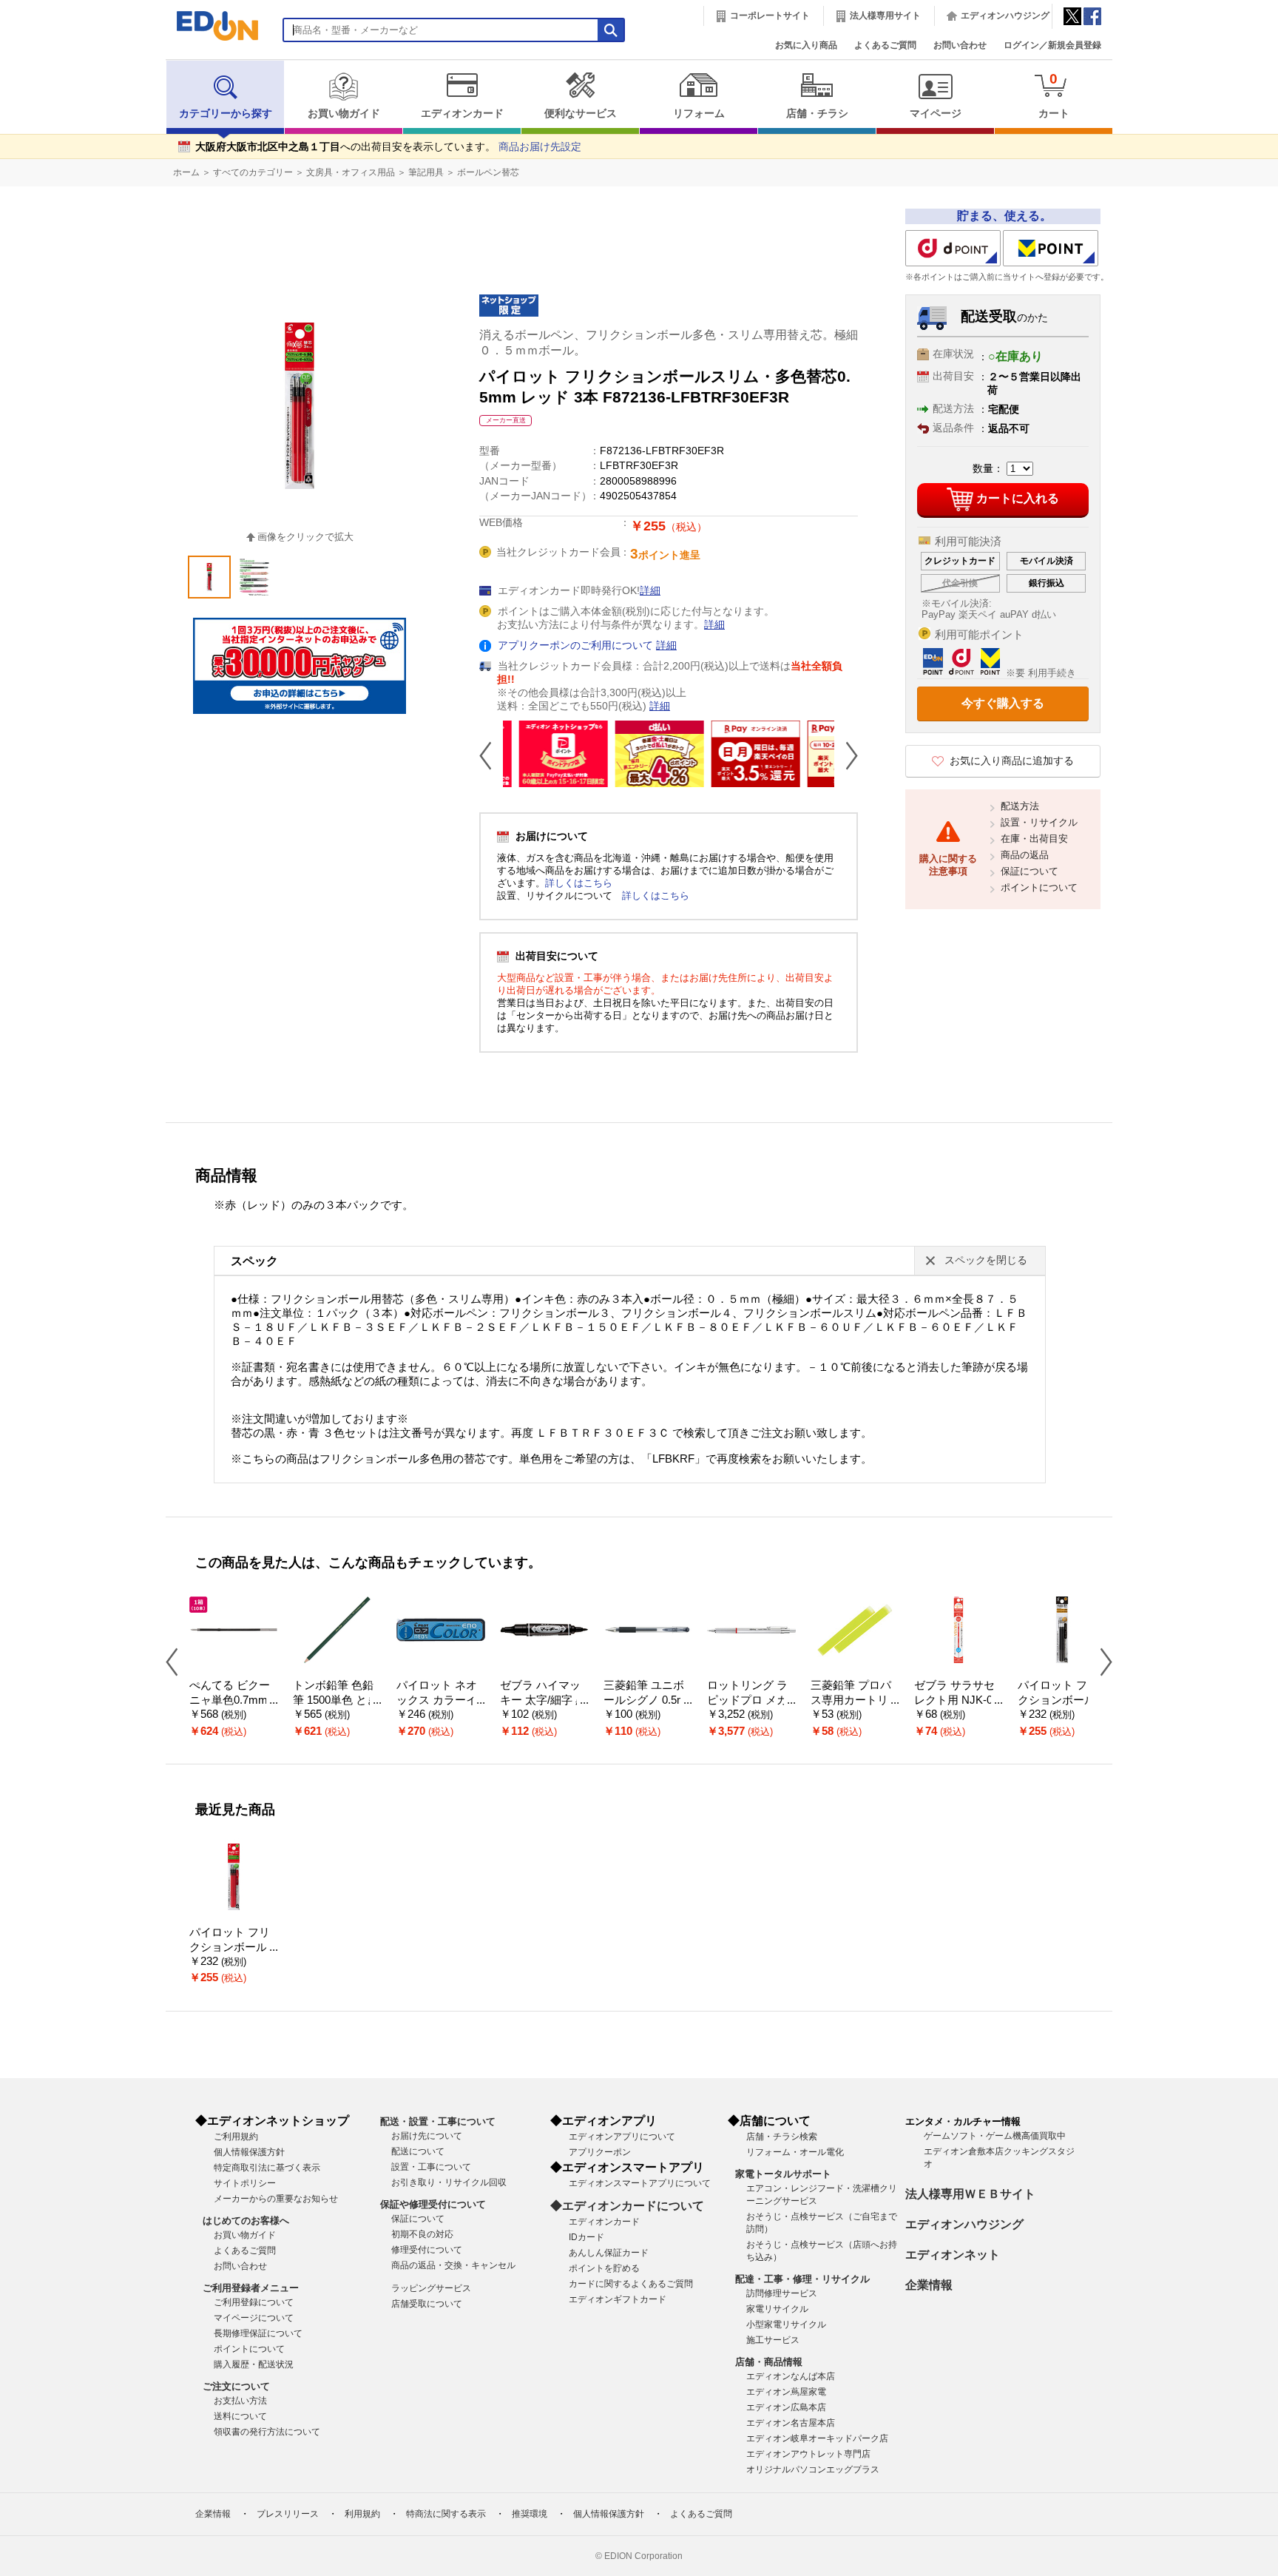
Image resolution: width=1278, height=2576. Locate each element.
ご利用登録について (254, 2302)
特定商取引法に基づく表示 (267, 2168)
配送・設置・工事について (438, 2121)
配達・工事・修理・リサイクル (802, 2279)
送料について (240, 2416)
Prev (491, 755)
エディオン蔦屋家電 (786, 2392)
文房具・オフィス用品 (351, 172)
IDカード (586, 2237)
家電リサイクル (777, 2309)
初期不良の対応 (422, 2234)
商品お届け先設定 (540, 147)
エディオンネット (953, 2255)
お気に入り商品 (806, 45)
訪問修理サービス (782, 2293)
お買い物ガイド (344, 114)
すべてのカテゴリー (253, 172)
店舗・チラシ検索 (782, 2137)
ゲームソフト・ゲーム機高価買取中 (995, 2136)
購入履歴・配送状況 (254, 2364)
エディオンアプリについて (622, 2137)
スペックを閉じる (986, 1260)
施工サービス (773, 2340)
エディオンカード (462, 114)
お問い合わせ (960, 45)
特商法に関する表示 (446, 2514)
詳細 (650, 591)
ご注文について (236, 2386)
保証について (1029, 871)
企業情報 (929, 2285)
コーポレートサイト (770, 16)
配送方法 (1020, 806)
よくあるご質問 (885, 45)
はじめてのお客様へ (246, 2221)
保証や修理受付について (433, 2204)
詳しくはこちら (579, 883)
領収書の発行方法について (267, 2432)
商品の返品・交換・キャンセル (453, 2265)
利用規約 (362, 2514)
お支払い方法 (240, 2401)
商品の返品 (1025, 855)
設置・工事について (431, 2167)
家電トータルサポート (783, 2174)
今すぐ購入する (1003, 703)
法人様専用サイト (885, 16)
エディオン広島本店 (786, 2407)
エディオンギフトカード (618, 2299)
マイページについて (254, 2318)
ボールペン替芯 (488, 172)
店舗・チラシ (817, 114)
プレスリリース (288, 2514)
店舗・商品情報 (769, 2362)
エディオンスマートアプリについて (640, 2183)
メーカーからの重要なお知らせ (276, 2199)
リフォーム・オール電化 (795, 2152)
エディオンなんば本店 (791, 2376)
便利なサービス (581, 114)
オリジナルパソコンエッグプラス (813, 2469)
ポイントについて (1039, 887)
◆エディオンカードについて (627, 2206)
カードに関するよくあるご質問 (631, 2284)
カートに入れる (1018, 498)
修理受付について (427, 2250)
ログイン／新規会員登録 (1052, 45)
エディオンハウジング (1005, 16)
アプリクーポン (600, 2152)
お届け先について (427, 2136)
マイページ (936, 114)
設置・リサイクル (1039, 822)
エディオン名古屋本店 (791, 2423)
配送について (418, 2151)
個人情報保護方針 (249, 2152)
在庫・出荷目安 (1034, 839)
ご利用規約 (236, 2137)
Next (846, 755)
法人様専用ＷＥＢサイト (970, 2194)
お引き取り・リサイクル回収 (449, 2182)
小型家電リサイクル (786, 2324)
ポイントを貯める (604, 2268)
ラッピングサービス (431, 2288)
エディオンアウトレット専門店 (808, 2454)
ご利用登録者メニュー (251, 2288)
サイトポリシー (245, 2183)
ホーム (186, 172)
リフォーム (699, 114)
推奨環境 (530, 2514)
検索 (38, 131)
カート (1054, 95)
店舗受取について (427, 2304)
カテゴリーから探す (226, 114)
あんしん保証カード (609, 2253)
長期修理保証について (258, 2333)
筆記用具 (426, 172)
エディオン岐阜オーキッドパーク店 (817, 2438)
